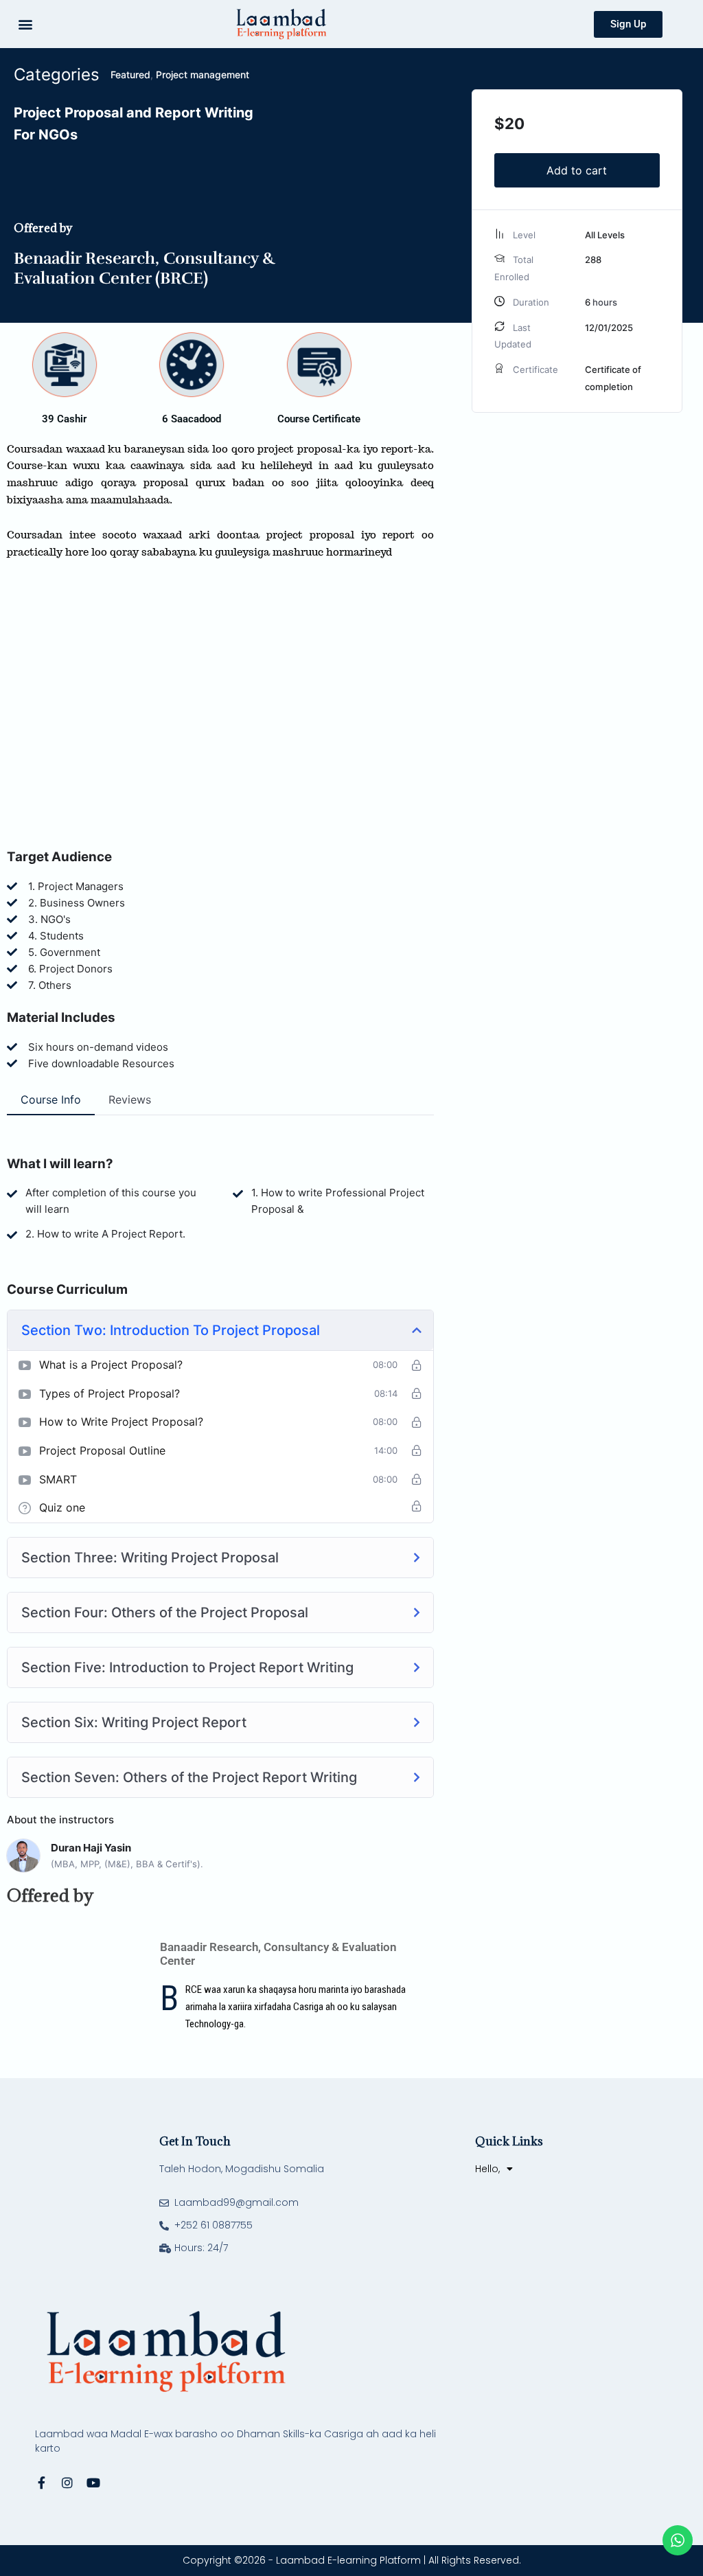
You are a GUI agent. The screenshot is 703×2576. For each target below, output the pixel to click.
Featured (130, 75)
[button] (25, 24)
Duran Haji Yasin (91, 1848)
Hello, (487, 2169)
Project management (203, 75)
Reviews (130, 1099)
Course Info (51, 1099)
